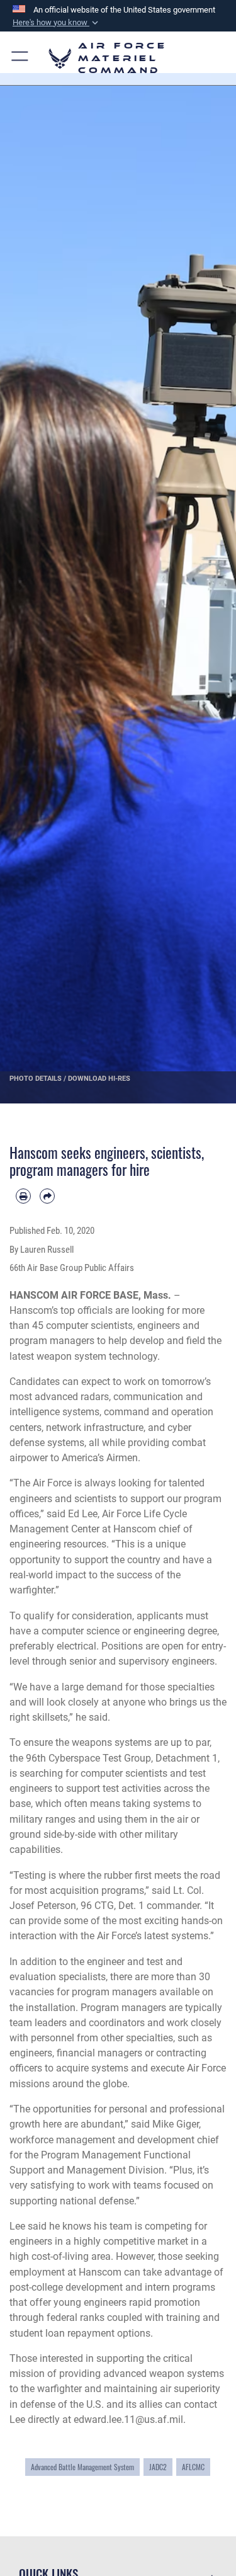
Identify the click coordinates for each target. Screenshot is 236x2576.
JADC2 (158, 2467)
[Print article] (23, 1196)
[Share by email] (47, 1196)
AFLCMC (193, 2467)
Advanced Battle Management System (82, 2467)
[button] (57, 23)
